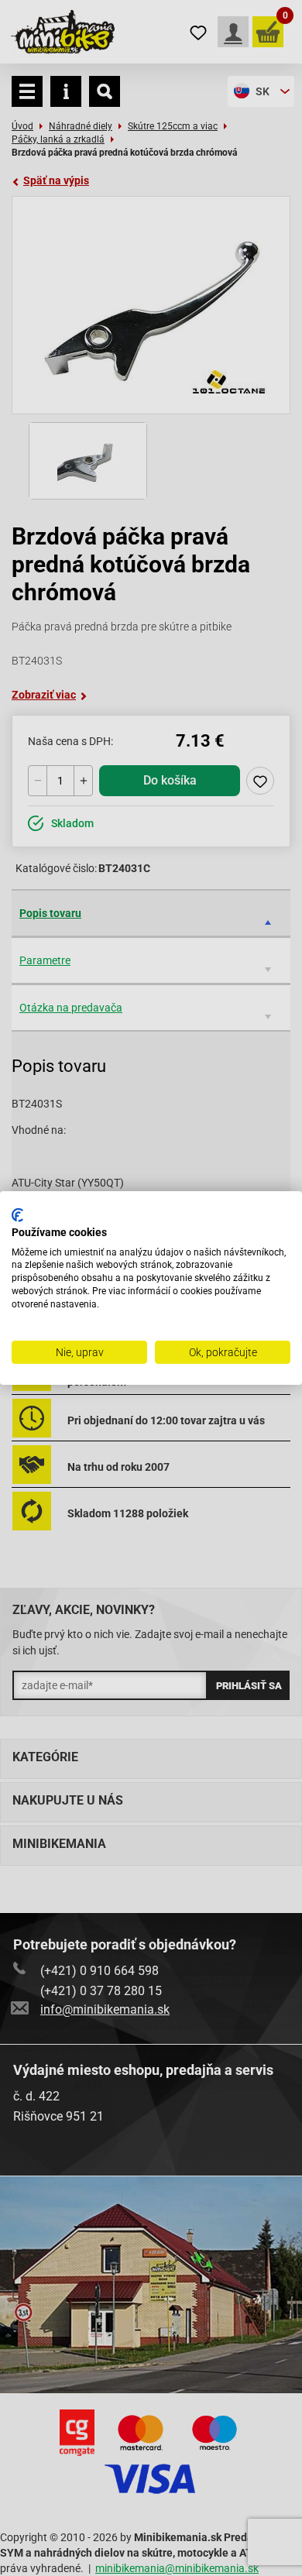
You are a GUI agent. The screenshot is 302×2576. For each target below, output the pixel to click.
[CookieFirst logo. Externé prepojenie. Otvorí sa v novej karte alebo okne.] (17, 1215)
